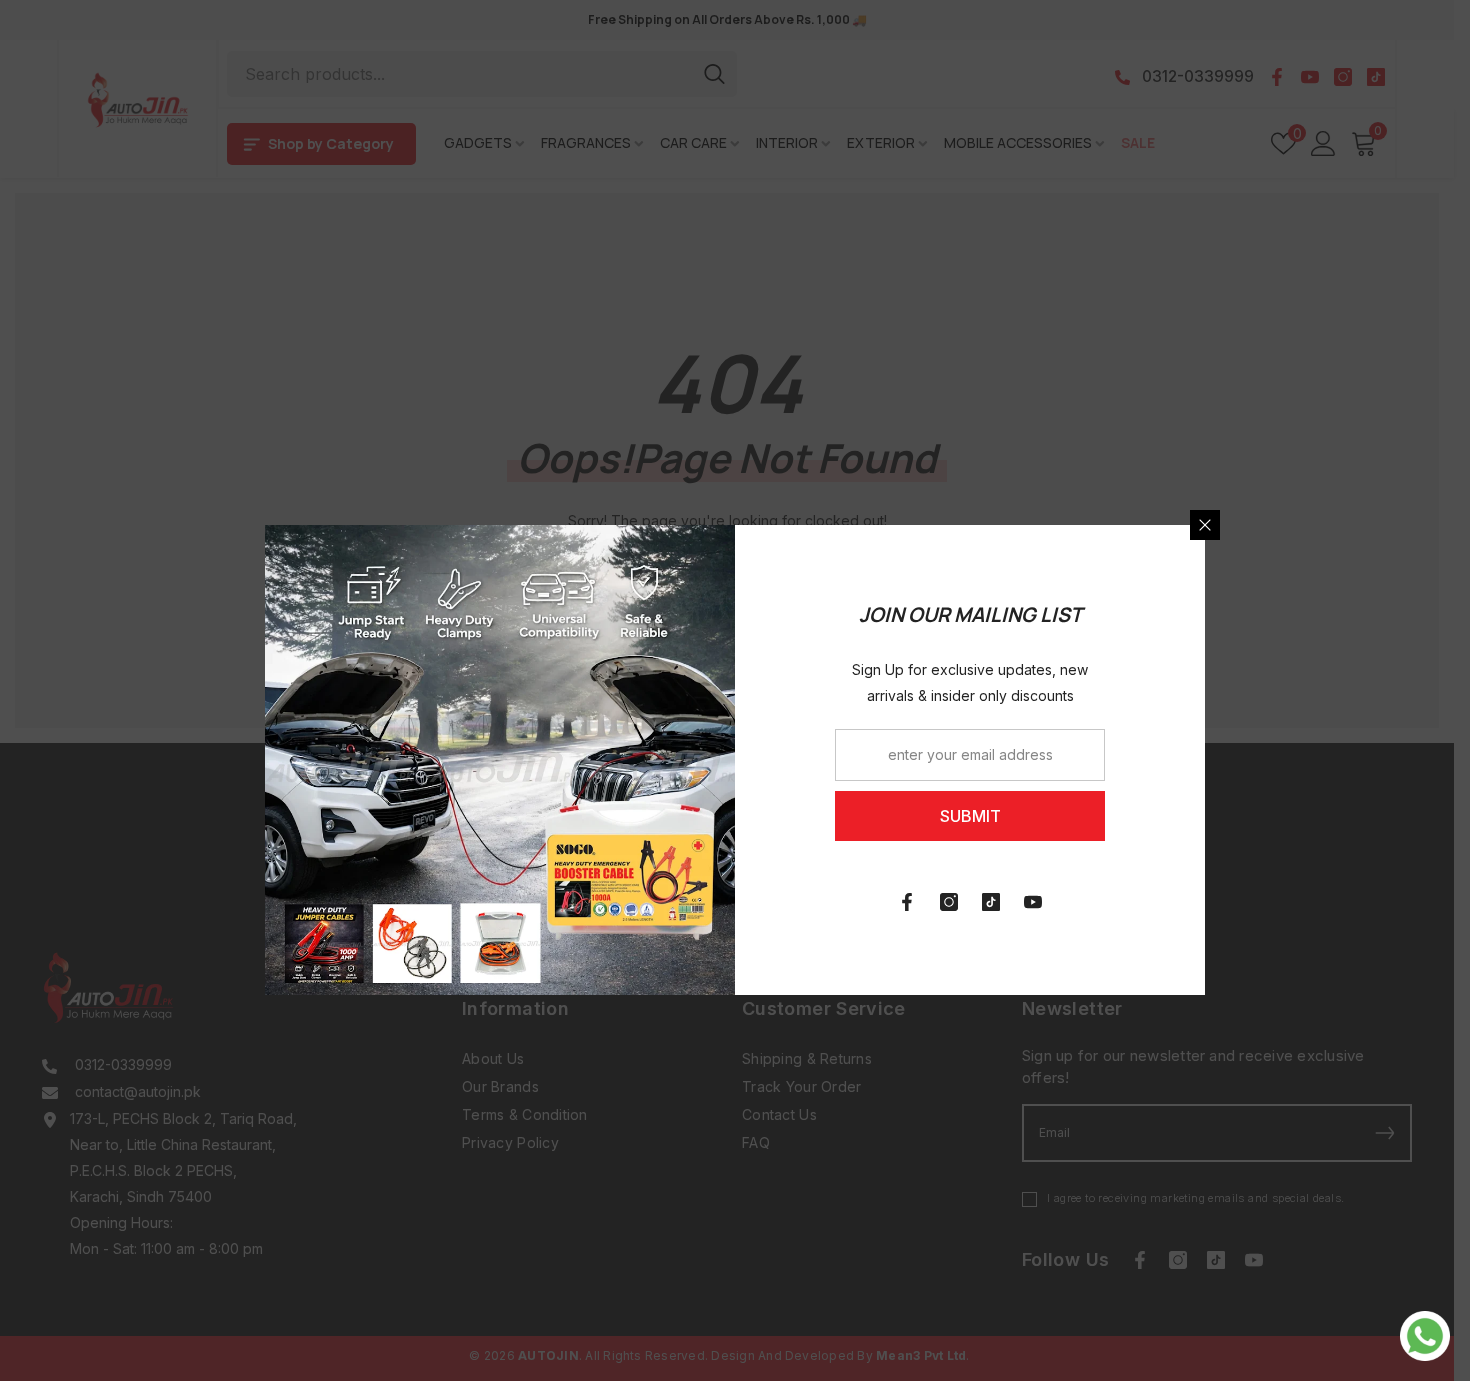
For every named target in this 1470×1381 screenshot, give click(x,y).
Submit (970, 816)
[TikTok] (991, 902)
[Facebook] (907, 902)
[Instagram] (949, 902)
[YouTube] (1033, 902)
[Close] (1205, 525)
